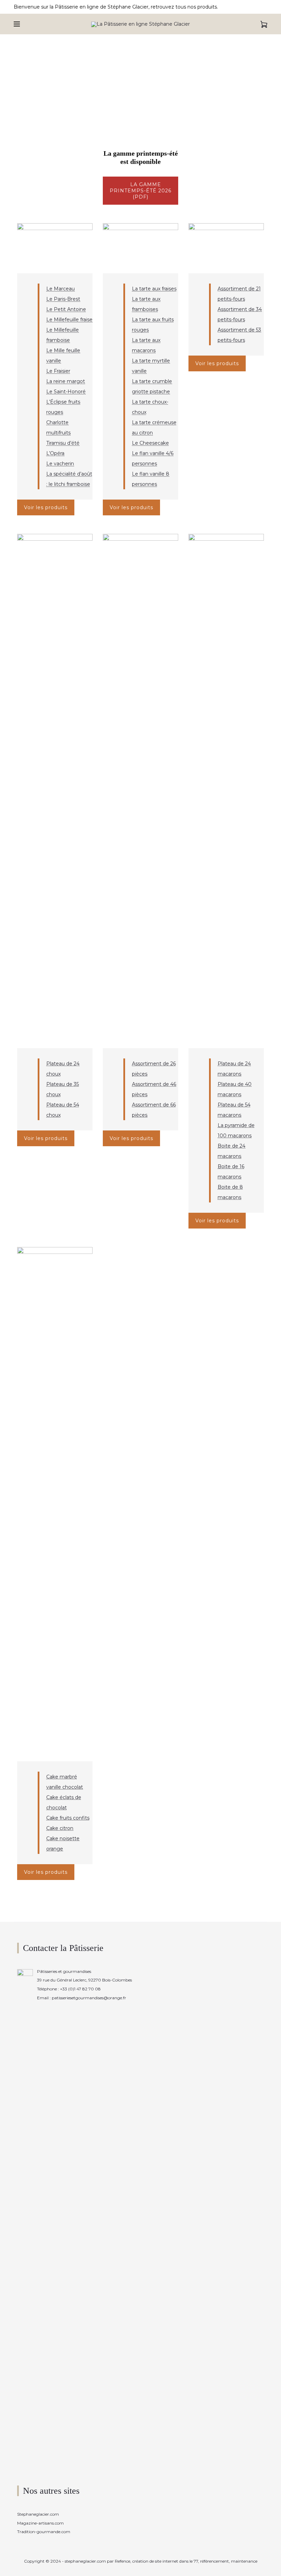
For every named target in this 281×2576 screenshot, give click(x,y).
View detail (55, 248)
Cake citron (60, 1828)
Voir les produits (46, 507)
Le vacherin (60, 464)
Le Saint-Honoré (66, 392)
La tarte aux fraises (154, 289)
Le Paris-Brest (63, 299)
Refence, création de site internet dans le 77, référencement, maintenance (186, 2561)
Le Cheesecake (150, 443)
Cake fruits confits (68, 1818)
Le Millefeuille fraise (69, 320)
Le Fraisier (58, 371)
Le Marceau (60, 289)
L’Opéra (55, 453)
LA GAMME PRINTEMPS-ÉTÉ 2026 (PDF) (140, 191)
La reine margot (66, 381)
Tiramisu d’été (63, 443)
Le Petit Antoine (66, 309)
